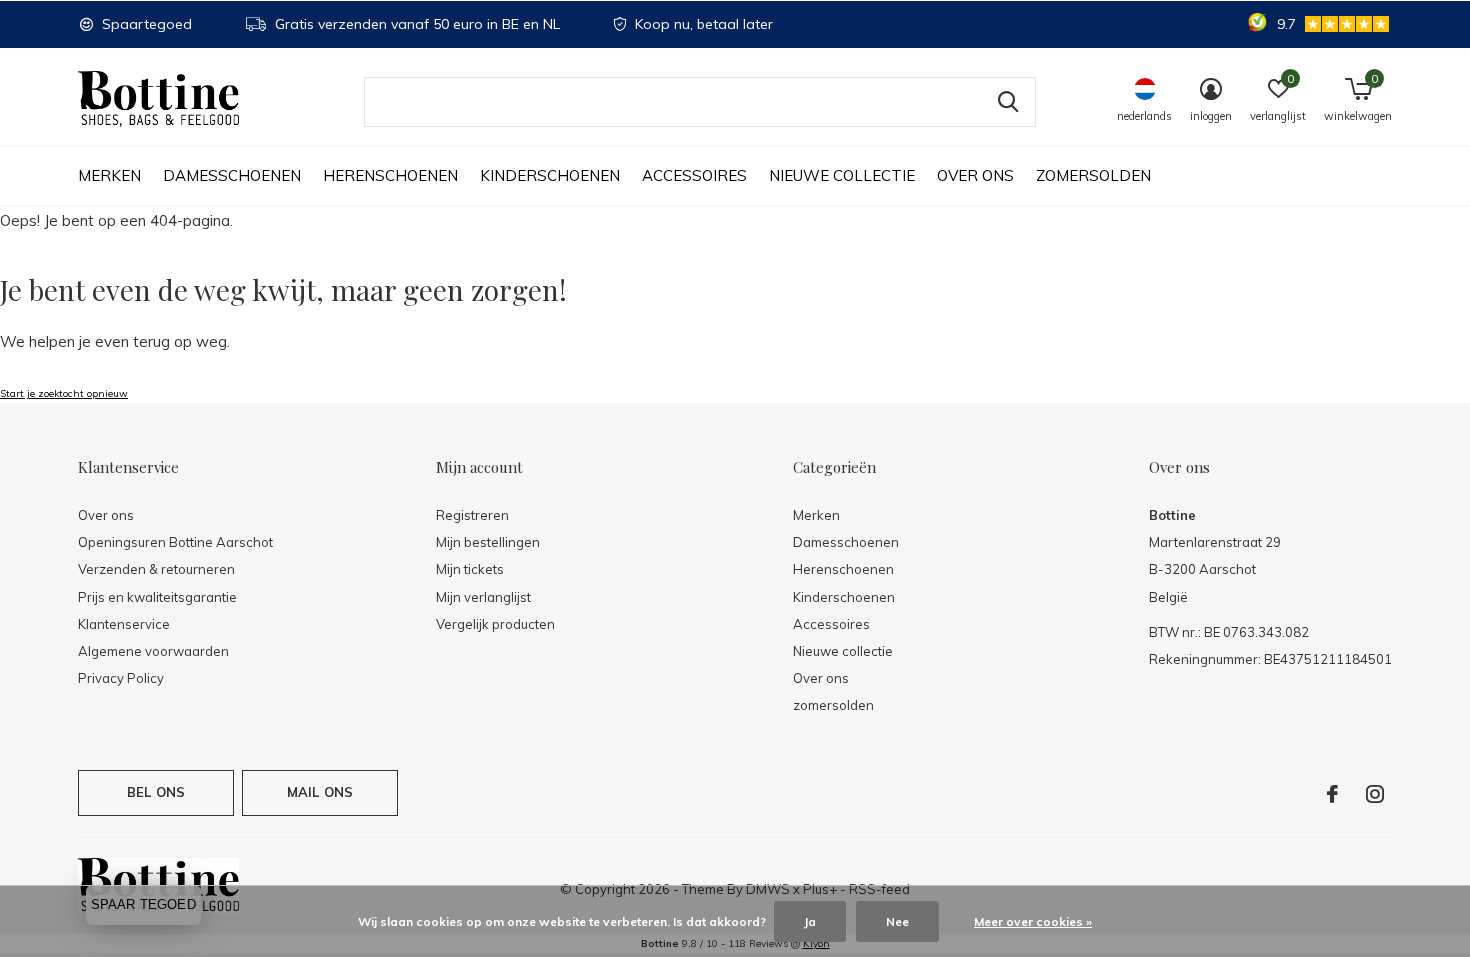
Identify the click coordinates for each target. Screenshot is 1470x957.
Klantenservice (124, 624)
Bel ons (156, 792)
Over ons (975, 175)
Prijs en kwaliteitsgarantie (157, 597)
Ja (810, 921)
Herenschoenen (390, 175)
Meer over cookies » (1033, 921)
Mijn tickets (470, 569)
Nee (897, 921)
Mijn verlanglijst (483, 597)
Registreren (472, 515)
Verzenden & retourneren (156, 569)
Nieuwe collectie (842, 175)
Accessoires (694, 175)
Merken (109, 175)
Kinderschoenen (550, 175)
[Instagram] (1375, 794)
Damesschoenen (232, 175)
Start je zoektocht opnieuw (64, 393)
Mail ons (320, 792)
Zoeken (1008, 102)
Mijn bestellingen (488, 542)
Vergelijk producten (495, 624)
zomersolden (1093, 175)
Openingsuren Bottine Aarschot (175, 542)
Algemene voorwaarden (153, 651)
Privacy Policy (121, 678)
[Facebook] (1332, 794)
